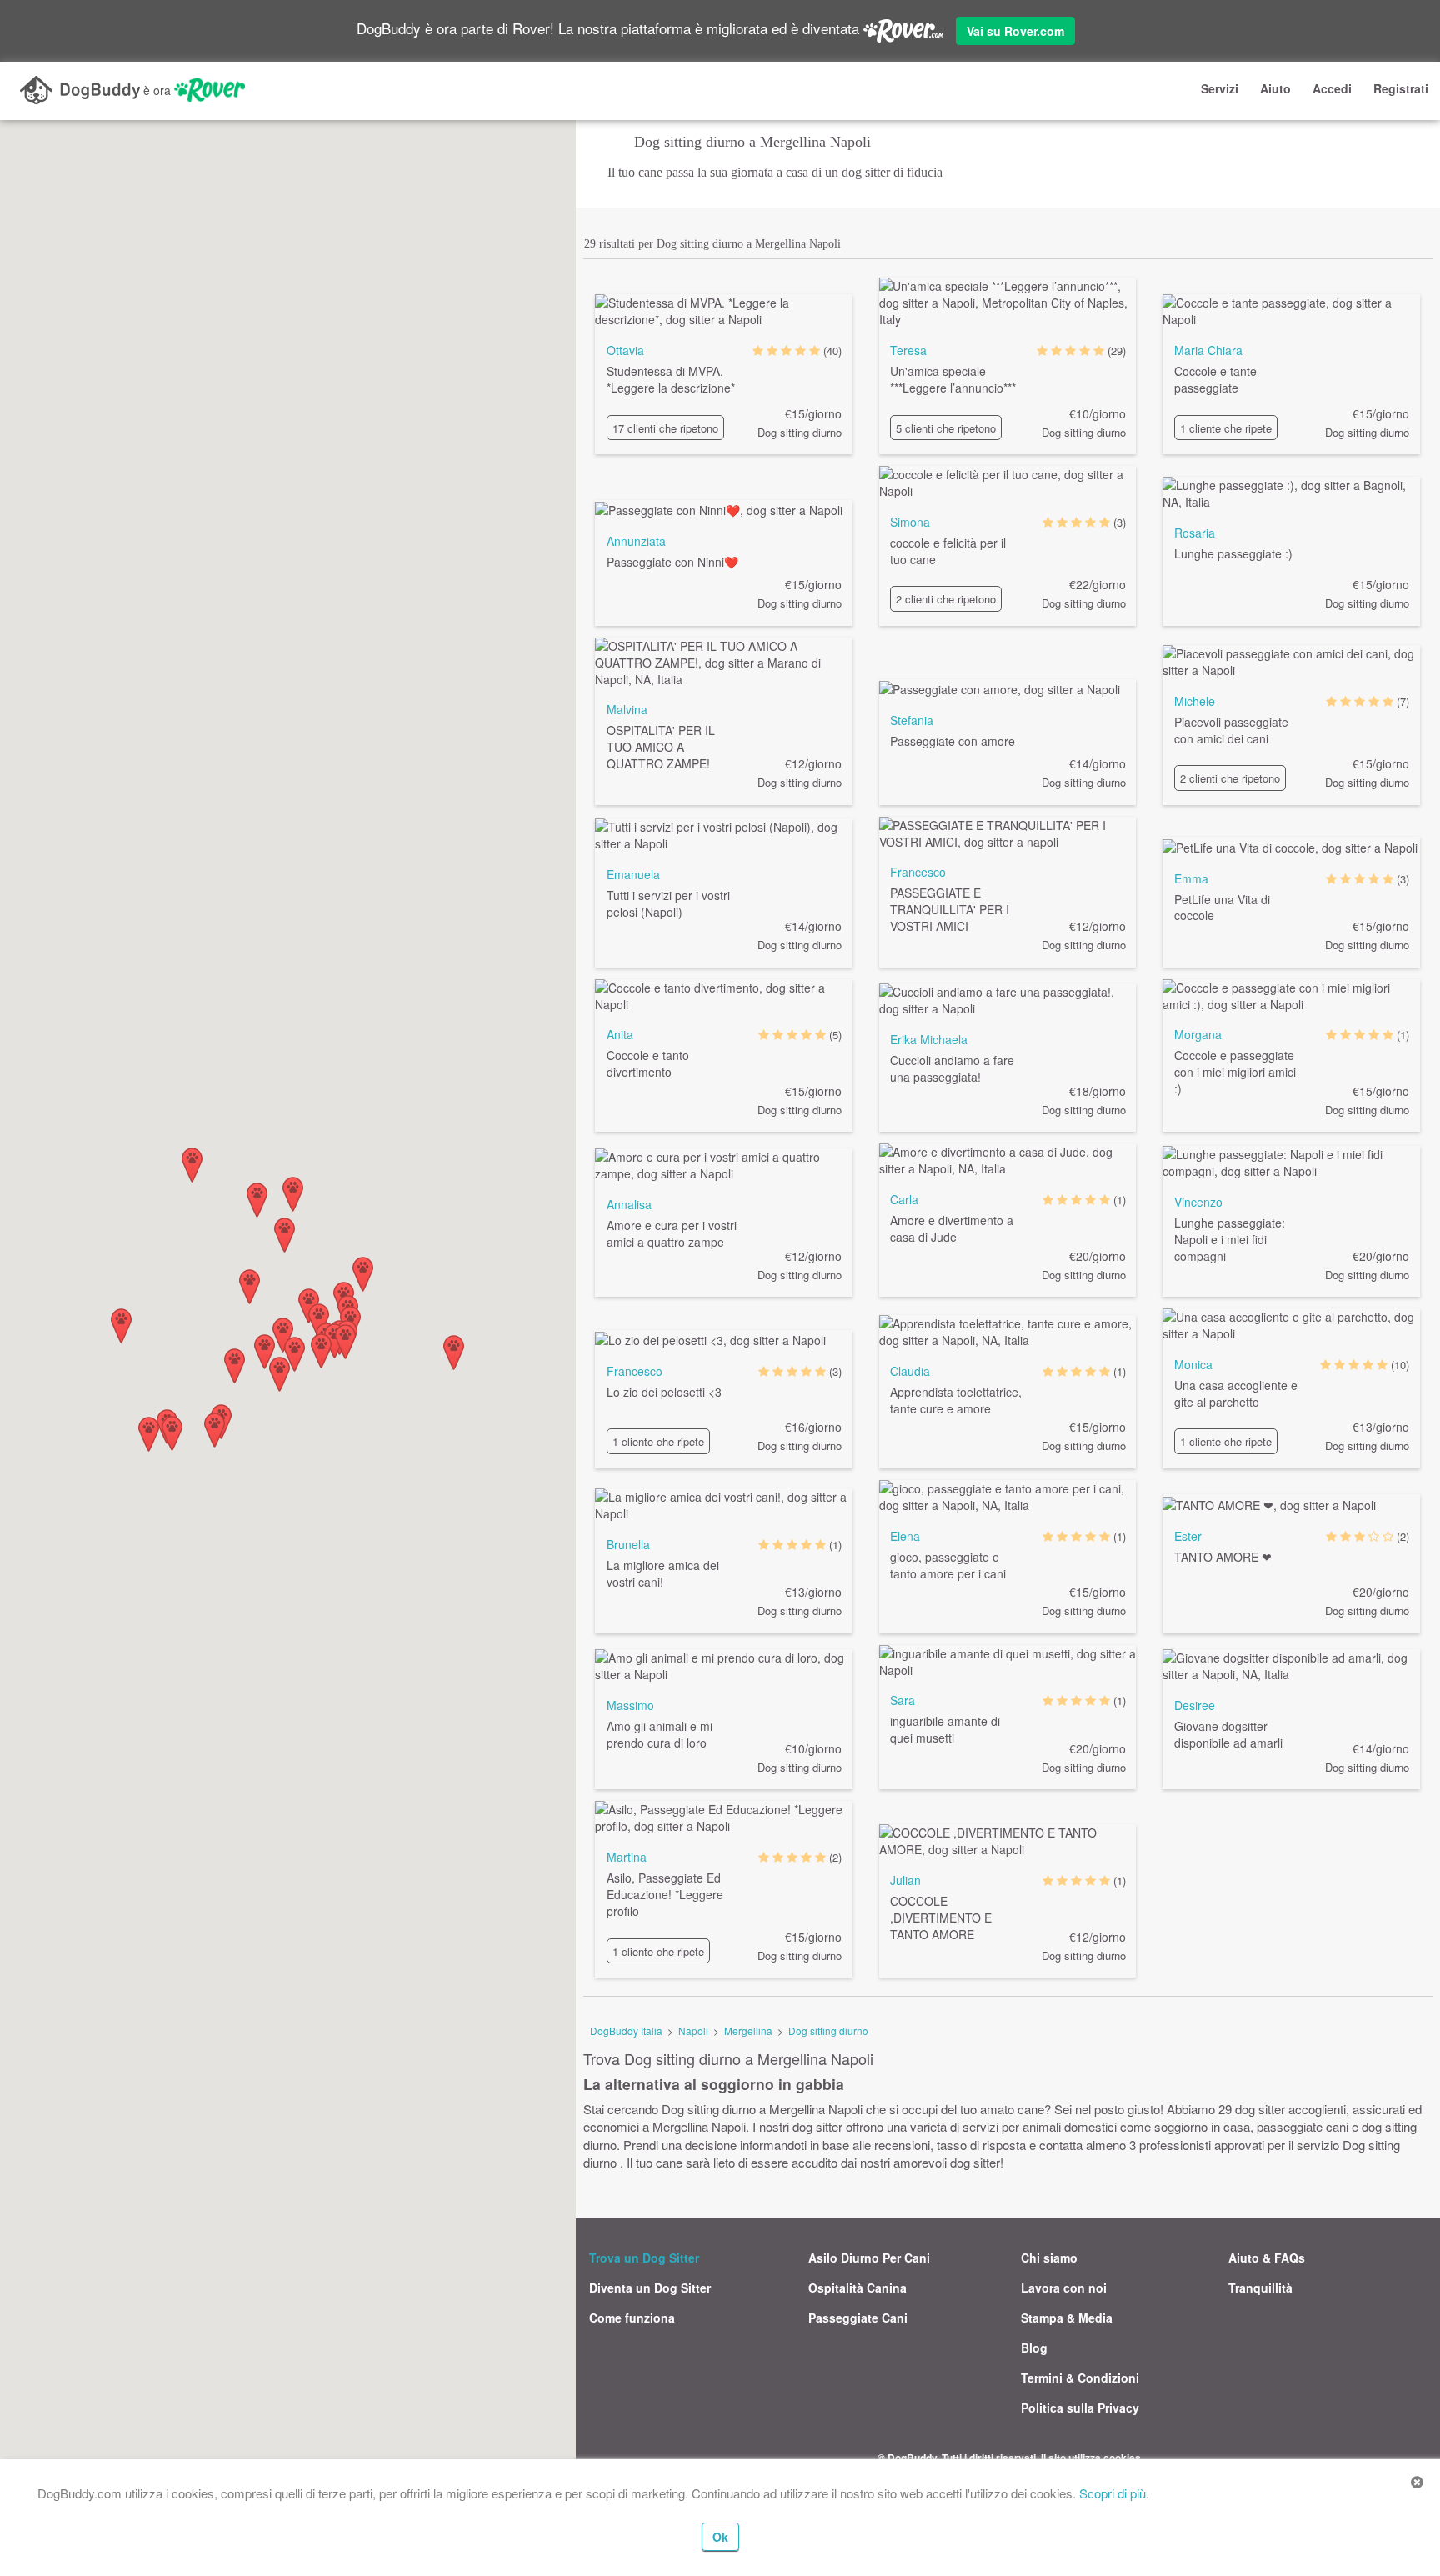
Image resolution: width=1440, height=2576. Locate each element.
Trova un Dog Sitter (644, 2258)
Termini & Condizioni (1080, 2378)
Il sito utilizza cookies (1091, 2458)
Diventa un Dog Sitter (650, 2288)
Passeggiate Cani (858, 2318)
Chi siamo (1049, 2258)
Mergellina (748, 2031)
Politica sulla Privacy (1080, 2408)
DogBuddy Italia (626, 2031)
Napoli (693, 2031)
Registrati (1401, 88)
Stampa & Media (1067, 2318)
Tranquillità (1260, 2288)
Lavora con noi (1064, 2288)
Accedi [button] (1332, 88)
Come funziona (632, 2318)
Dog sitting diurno (828, 2031)
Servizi (1220, 88)
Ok (720, 2537)
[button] (319, 1321)
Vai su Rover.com (1015, 31)
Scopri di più (1112, 2493)
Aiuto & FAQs (1267, 2258)
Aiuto (1275, 88)
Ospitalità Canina (857, 2288)
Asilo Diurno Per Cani (869, 2258)
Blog (1034, 2348)
